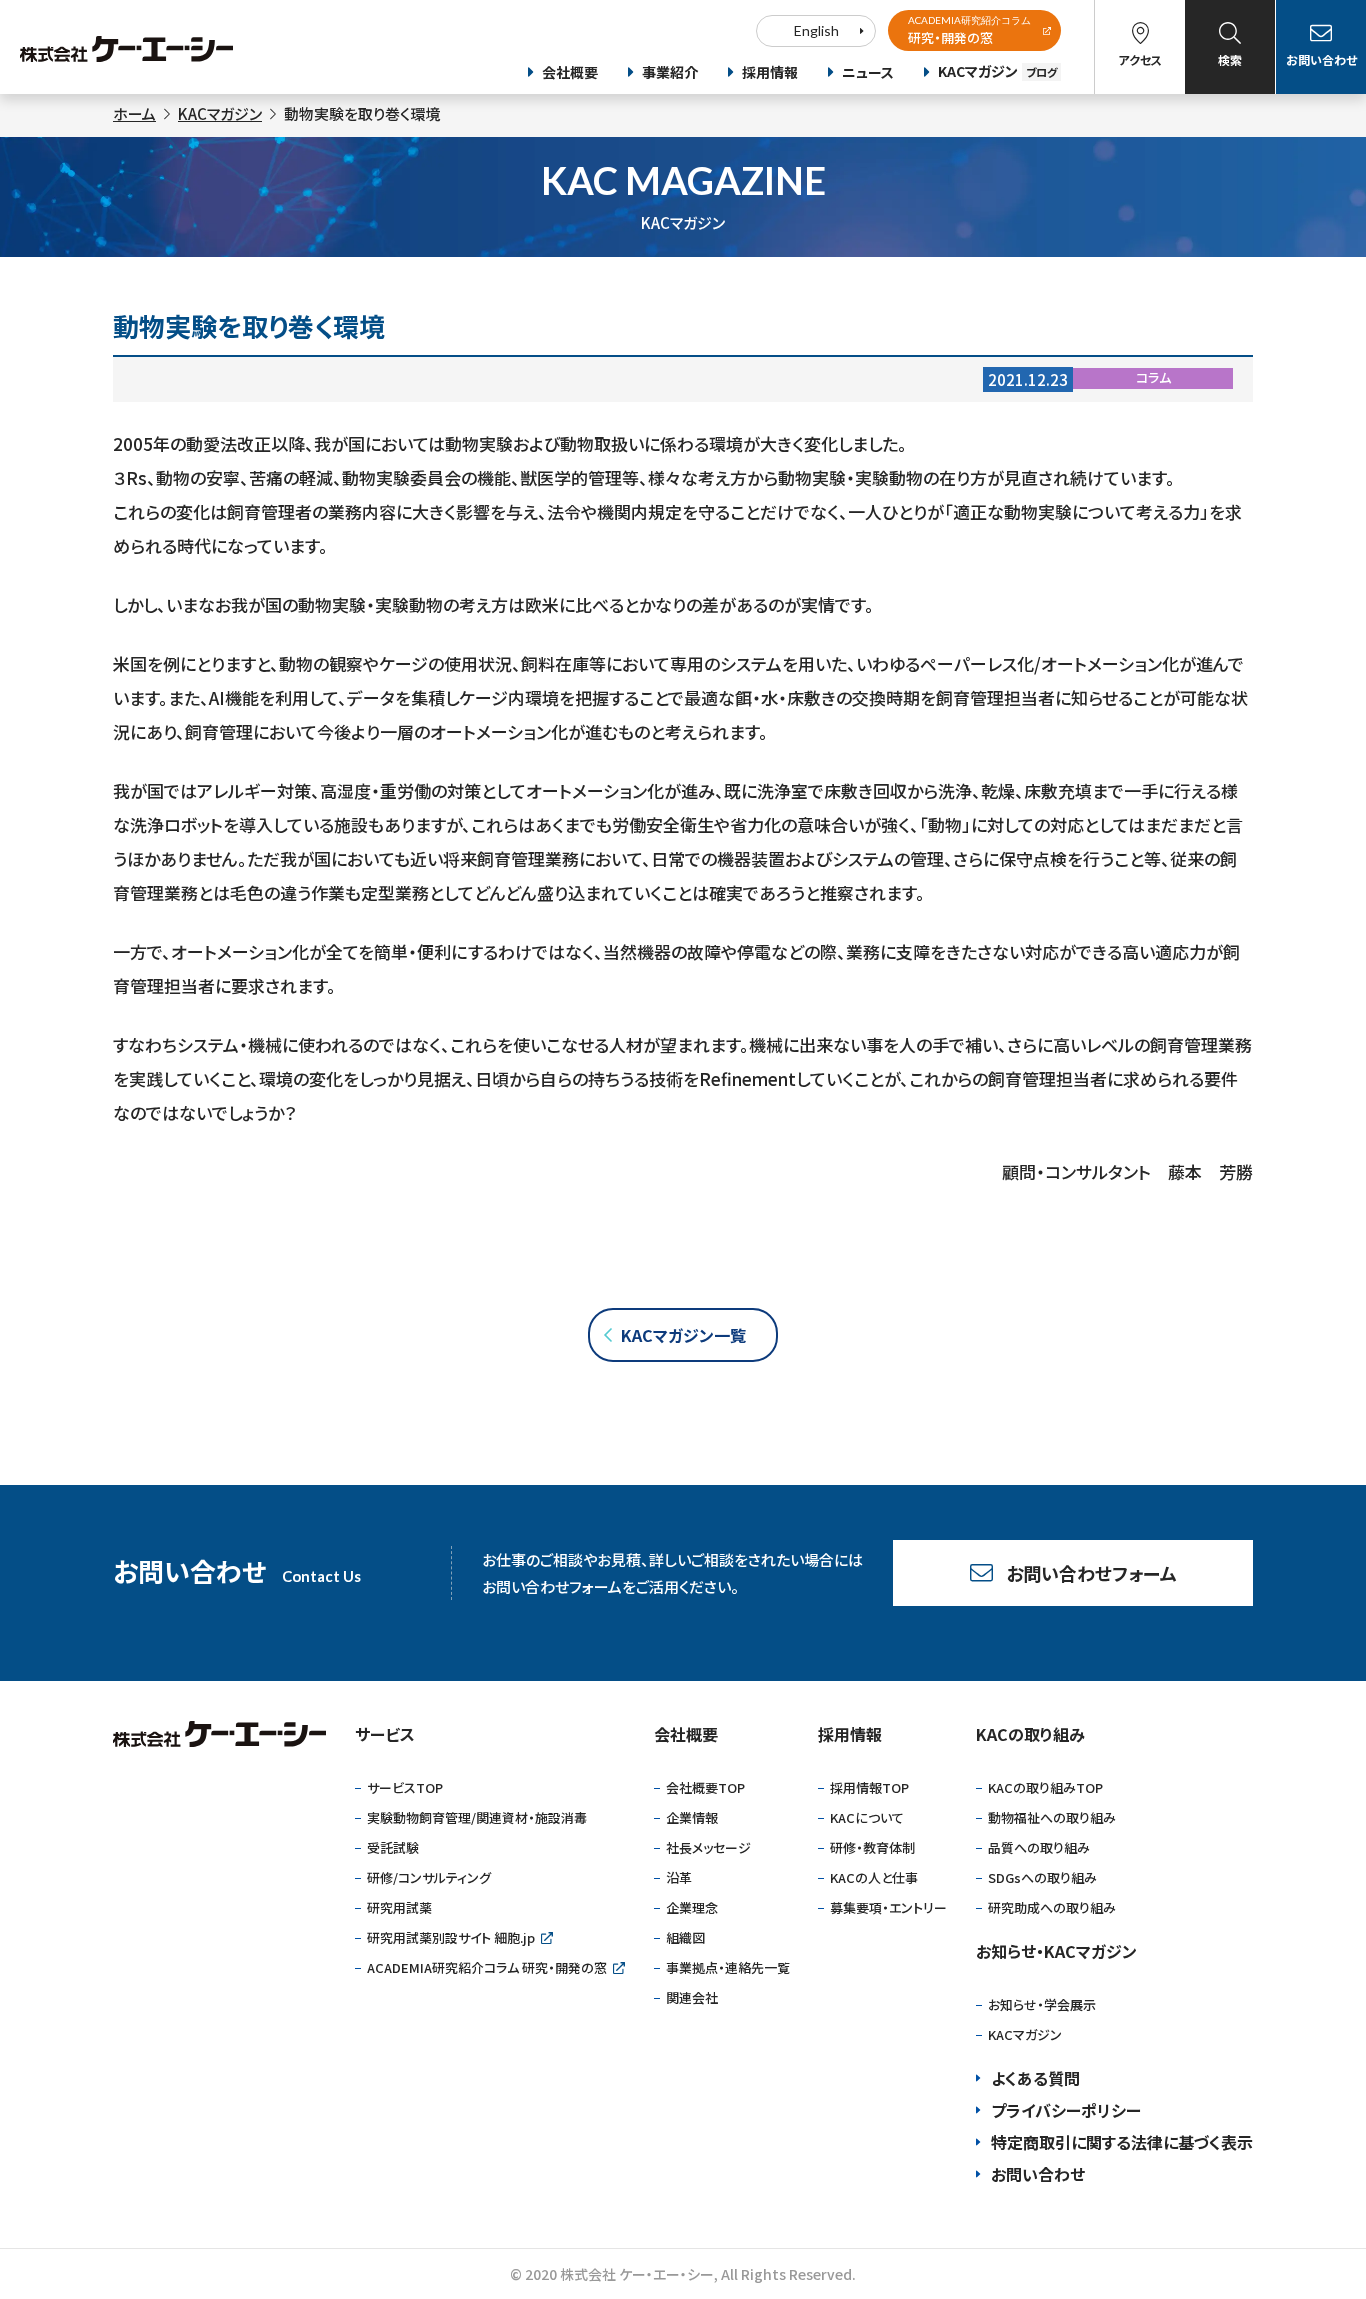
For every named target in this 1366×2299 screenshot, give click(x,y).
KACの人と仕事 (874, 1877)
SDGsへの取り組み (1042, 1877)
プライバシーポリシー (1066, 2110)
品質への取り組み (1039, 1847)
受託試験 (393, 1847)
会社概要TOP (705, 1787)
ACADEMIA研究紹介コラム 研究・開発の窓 (487, 1967)
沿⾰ (679, 1877)
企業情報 (692, 1817)
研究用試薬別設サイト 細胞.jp (451, 1937)
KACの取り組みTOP (1045, 1787)
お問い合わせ (1321, 59)
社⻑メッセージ (708, 1847)
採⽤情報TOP (869, 1787)
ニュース (868, 72)
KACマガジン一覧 (683, 1335)
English (816, 30)
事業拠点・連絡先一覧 (728, 1967)
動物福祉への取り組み (1052, 1817)
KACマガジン (997, 71)
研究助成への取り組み (1052, 1907)
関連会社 (692, 1997)
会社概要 (570, 72)
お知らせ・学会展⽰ (1042, 2004)
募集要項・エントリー (888, 1907)
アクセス (1140, 59)
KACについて (867, 1817)
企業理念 (692, 1907)
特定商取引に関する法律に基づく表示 (1122, 2142)
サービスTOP (405, 1787)
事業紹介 (670, 72)
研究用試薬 (399, 1907)
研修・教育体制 (872, 1847)
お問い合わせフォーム (1091, 1573)
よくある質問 (1035, 2078)
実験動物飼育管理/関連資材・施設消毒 (477, 1817)
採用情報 (770, 72)
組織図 (685, 1937)
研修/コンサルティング (429, 1877)
